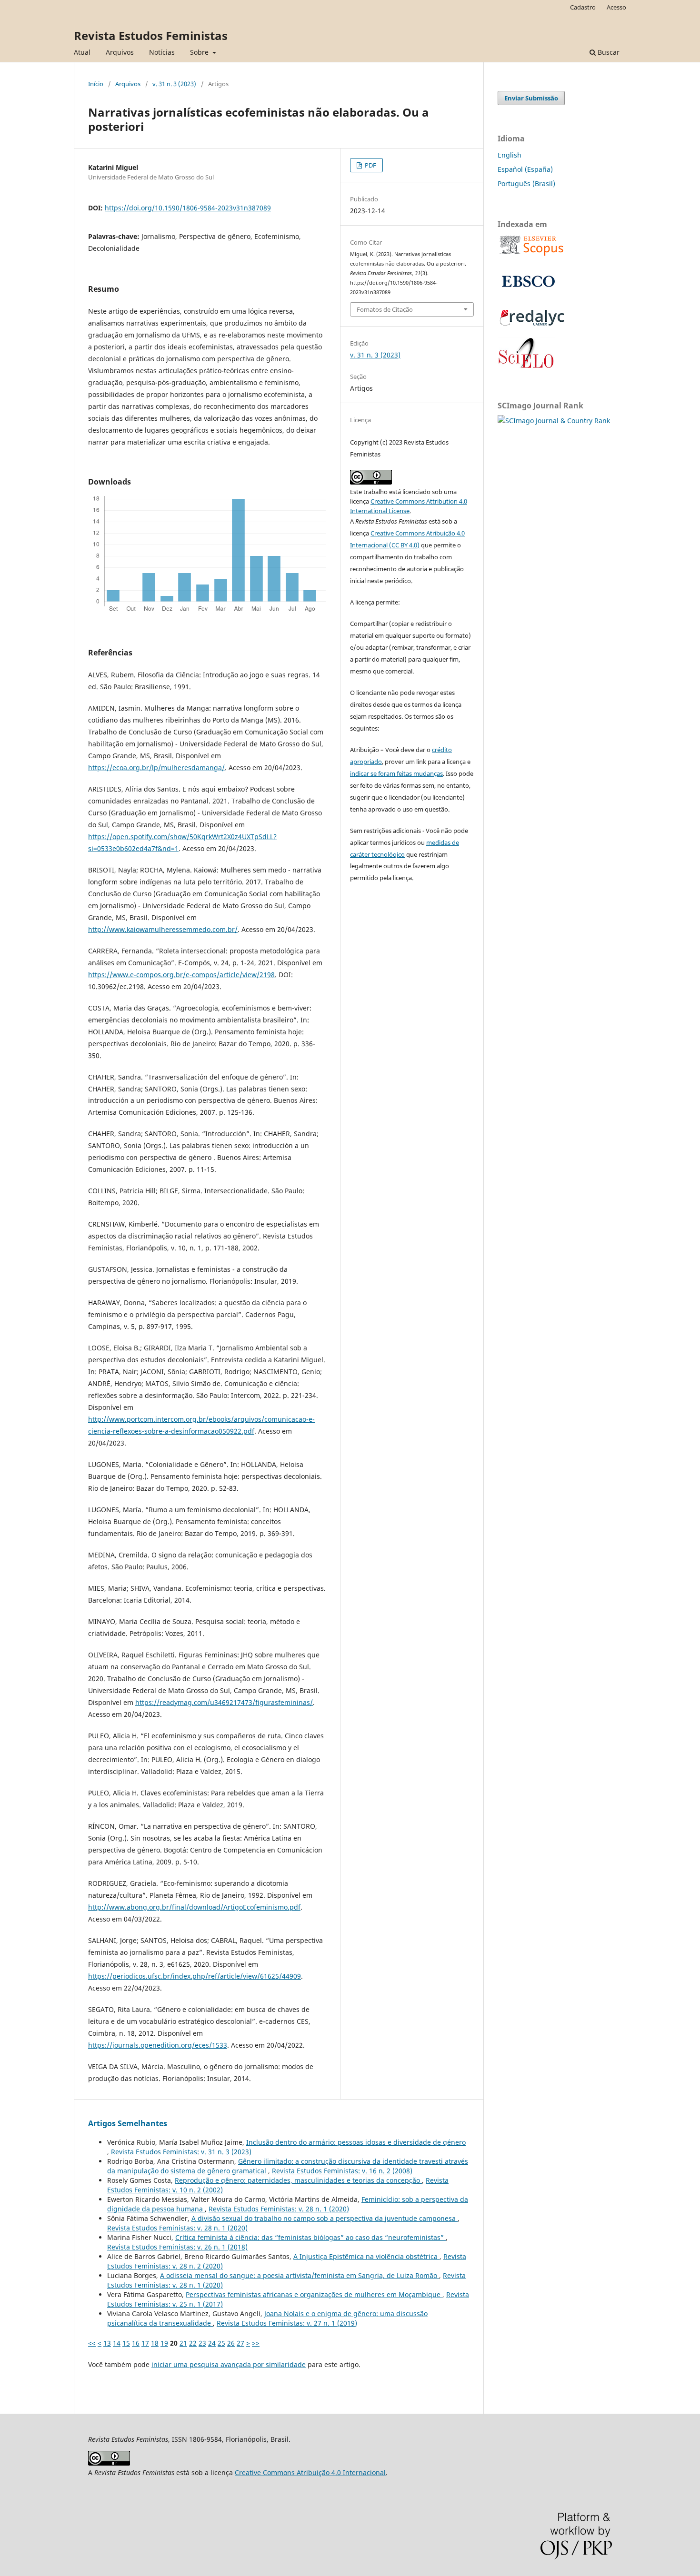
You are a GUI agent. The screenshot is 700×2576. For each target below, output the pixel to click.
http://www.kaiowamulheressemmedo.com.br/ (163, 929)
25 (221, 2343)
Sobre (200, 52)
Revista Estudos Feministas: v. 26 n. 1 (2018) (177, 2247)
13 (107, 2343)
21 (183, 2343)
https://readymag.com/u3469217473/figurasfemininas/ (224, 1702)
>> (256, 2343)
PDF (370, 165)
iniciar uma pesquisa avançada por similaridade (229, 2364)
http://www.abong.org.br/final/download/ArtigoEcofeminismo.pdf (194, 1907)
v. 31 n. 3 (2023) (174, 84)
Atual (82, 52)
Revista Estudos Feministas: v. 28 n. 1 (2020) (279, 2209)
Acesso (616, 7)
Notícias (162, 52)
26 (231, 2343)
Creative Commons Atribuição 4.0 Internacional (310, 2472)
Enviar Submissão (531, 98)
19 (164, 2343)
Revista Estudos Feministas (151, 35)
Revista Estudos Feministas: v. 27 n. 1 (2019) (287, 2323)
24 (212, 2343)
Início (96, 84)
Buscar (608, 52)
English (510, 155)
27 (240, 2343)
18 (155, 2343)
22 (193, 2343)
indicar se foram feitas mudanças (396, 773)
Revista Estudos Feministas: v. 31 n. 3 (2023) (181, 2152)
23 (202, 2343)
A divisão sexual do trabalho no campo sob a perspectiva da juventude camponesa (325, 2218)
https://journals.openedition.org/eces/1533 (158, 2045)
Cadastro (583, 7)
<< (92, 2343)
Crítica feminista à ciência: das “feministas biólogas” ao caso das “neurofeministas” (310, 2237)
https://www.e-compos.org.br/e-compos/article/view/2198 (181, 975)
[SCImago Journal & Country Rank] (554, 421)
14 (117, 2343)
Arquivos (120, 52)
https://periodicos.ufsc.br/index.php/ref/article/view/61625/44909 (195, 1976)
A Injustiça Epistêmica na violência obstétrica (366, 2256)
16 (136, 2343)
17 (145, 2343)
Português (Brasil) (526, 183)
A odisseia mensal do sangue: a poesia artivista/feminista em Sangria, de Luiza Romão (300, 2275)
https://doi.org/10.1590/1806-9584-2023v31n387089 (188, 208)
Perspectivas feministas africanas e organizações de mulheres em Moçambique (314, 2294)
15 (126, 2343)
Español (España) (525, 169)
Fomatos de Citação (385, 309)
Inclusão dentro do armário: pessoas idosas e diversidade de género (356, 2142)
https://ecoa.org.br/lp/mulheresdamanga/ (156, 768)
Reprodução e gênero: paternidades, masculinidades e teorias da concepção (298, 2180)
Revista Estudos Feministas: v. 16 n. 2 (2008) (342, 2171)
